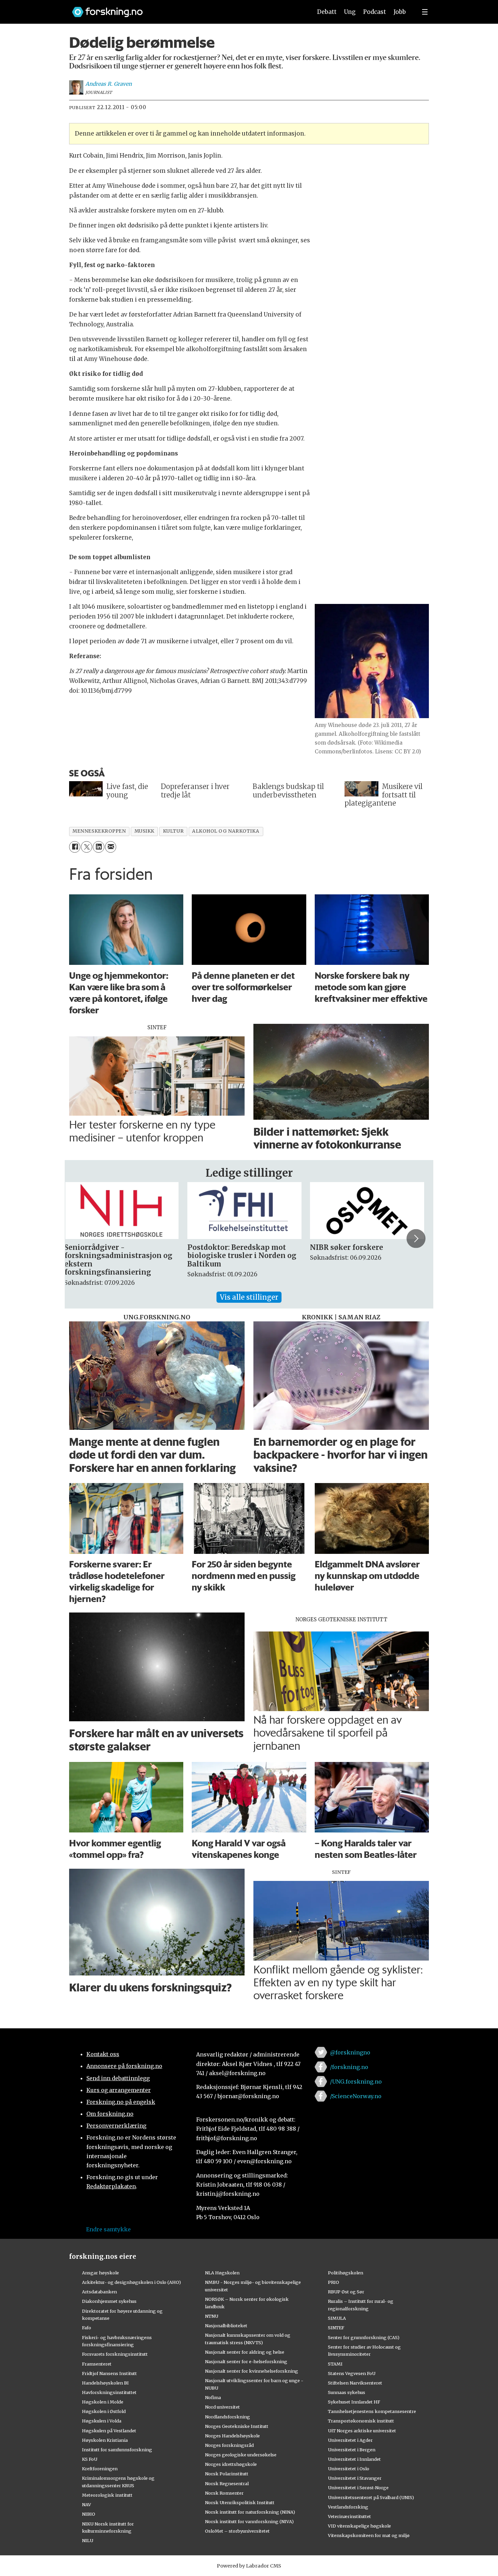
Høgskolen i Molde (103, 2402)
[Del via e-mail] (111, 847)
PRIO (334, 2282)
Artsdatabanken (99, 2292)
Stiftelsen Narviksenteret (355, 2383)
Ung (350, 12)
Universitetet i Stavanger (355, 2478)
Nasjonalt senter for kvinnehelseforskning (252, 2371)
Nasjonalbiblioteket (226, 2326)
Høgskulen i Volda (102, 2421)
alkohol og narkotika (226, 831)
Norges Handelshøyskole (232, 2436)
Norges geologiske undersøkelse (241, 2455)
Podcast (375, 12)
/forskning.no (349, 2067)
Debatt (327, 12)
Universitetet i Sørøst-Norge (358, 2488)
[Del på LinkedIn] (98, 847)
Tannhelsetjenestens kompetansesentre (372, 2411)
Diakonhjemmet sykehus (109, 2301)
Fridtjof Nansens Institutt (109, 2373)
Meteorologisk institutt (107, 2495)
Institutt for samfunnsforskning (117, 2450)
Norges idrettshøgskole (231, 2464)
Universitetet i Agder (350, 2440)
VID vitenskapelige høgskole (359, 2526)
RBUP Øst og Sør (346, 2292)
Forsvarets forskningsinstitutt (115, 2354)
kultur (173, 831)
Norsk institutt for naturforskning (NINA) (250, 2512)
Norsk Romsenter (224, 2493)
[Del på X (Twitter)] (87, 847)
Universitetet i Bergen (352, 2450)
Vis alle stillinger (249, 1297)
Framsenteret (97, 2364)
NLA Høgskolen (222, 2273)
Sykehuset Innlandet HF (354, 2402)
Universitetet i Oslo (349, 2469)
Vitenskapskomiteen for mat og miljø (369, 2535)
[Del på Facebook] (75, 847)
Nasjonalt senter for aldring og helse (245, 2352)
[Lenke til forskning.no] (186, 9)
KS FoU (90, 2459)
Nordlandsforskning (227, 2417)
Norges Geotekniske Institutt (237, 2426)
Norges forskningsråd (229, 2445)
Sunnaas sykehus (347, 2392)
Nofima (213, 2397)
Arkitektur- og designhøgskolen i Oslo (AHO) (131, 2282)
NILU (88, 2540)
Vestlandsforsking (348, 2507)
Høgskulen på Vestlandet (109, 2431)
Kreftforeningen (100, 2469)
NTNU (212, 2316)
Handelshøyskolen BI (105, 2383)
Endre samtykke (108, 2229)
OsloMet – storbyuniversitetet (237, 2531)
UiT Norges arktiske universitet (362, 2431)
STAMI (335, 2364)
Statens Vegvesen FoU (352, 2373)
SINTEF (336, 2328)
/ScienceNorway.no (356, 2096)
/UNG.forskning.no (356, 2082)
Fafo (87, 2328)
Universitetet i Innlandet (354, 2459)
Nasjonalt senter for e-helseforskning (246, 2361)
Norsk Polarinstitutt (227, 2474)
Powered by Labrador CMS (249, 2566)
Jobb (400, 12)
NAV (87, 2504)
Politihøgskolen (346, 2273)
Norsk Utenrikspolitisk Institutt (240, 2502)
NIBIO (89, 2514)
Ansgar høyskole (100, 2273)
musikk (144, 831)
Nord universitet (222, 2407)
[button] (82, 1239)
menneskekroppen (99, 831)
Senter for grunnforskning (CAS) (364, 2337)
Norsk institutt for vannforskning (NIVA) (249, 2521)
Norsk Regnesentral (227, 2483)
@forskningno (350, 2052)
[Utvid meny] (425, 12)
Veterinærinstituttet (349, 2516)
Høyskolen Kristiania (105, 2440)
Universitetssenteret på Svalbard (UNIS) (371, 2497)
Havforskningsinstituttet (109, 2392)
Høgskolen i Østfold (104, 2411)
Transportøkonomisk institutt (361, 2421)
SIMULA (337, 2318)
